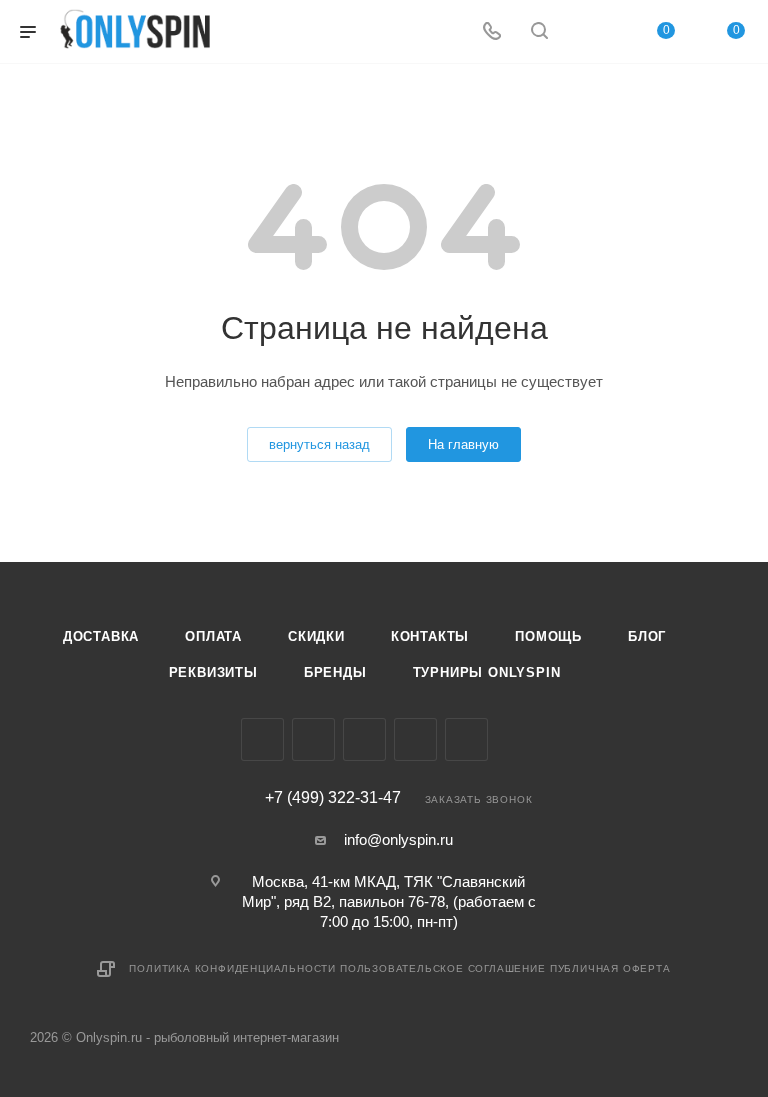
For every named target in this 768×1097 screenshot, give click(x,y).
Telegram (364, 739)
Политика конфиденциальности (232, 968)
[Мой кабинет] (587, 32)
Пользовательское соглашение (443, 968)
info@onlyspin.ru (398, 839)
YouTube (415, 739)
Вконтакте (262, 739)
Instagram (313, 739)
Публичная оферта (610, 968)
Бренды (335, 672)
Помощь (548, 636)
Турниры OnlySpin (487, 672)
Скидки (316, 636)
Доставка (101, 636)
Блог (647, 636)
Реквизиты (213, 672)
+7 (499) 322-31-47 (333, 798)
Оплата (213, 636)
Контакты (430, 636)
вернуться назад (319, 444)
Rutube (466, 739)
